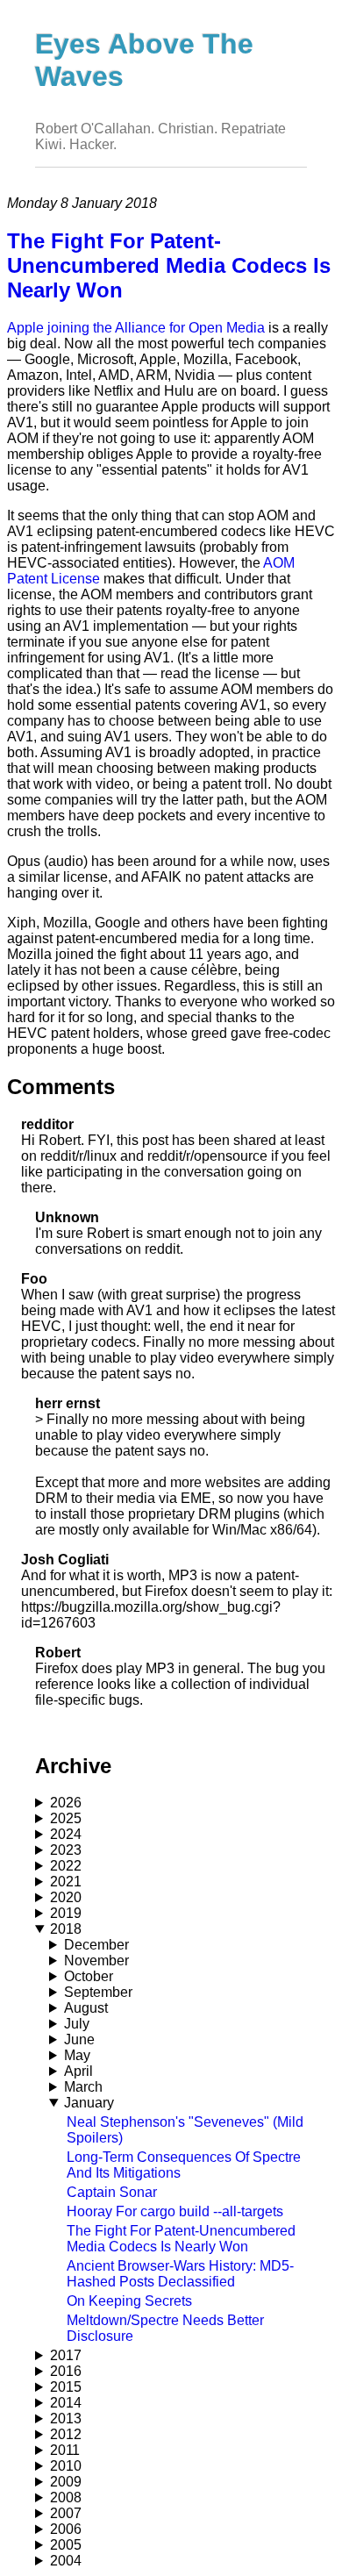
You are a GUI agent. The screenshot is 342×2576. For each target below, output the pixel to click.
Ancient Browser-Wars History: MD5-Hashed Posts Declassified (180, 2274)
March (83, 2087)
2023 (66, 1850)
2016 (66, 2371)
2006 (66, 2529)
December (96, 1945)
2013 (66, 2419)
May (77, 2055)
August (86, 2008)
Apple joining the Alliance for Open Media (136, 328)
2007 (66, 2513)
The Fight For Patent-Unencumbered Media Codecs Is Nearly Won (181, 2239)
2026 (66, 1803)
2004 (66, 2561)
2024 (66, 1834)
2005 (66, 2545)
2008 (66, 2497)
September (98, 1992)
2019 (66, 1913)
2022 (66, 1866)
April (78, 2071)
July (77, 2024)
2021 (66, 1882)
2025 (66, 1818)
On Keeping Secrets (129, 2301)
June (79, 2039)
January (89, 2103)
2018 (66, 1929)
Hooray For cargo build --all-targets (175, 2211)
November (96, 1961)
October (89, 1976)
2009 (66, 2482)
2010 (66, 2466)
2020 (66, 1897)
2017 (66, 2355)
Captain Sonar (112, 2192)
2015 (66, 2387)
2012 (66, 2434)
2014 (66, 2403)
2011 (65, 2450)
